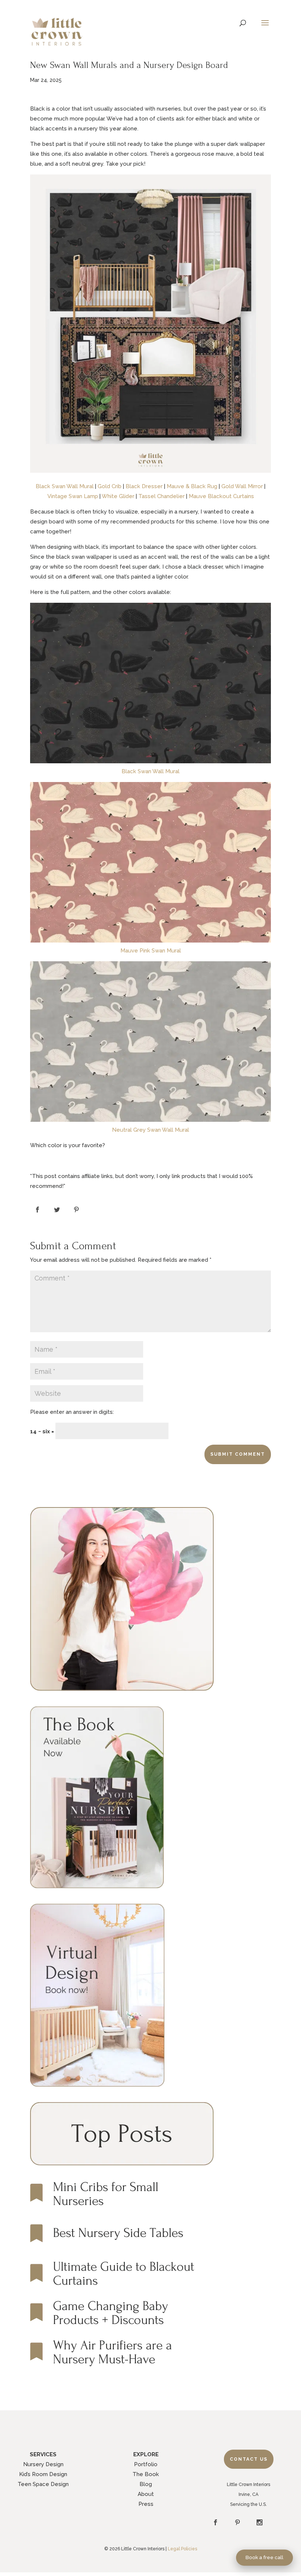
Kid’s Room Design (43, 2474)
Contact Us (249, 2459)
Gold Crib (110, 486)
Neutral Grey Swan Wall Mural (150, 1130)
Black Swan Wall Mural (65, 486)
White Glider (118, 496)
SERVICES (43, 2454)
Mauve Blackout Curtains (221, 496)
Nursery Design (43, 2464)
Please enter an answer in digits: (72, 1412)
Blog (146, 2484)
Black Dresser (144, 486)
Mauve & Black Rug (192, 486)
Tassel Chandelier (162, 496)
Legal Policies (182, 2549)
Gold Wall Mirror (242, 486)
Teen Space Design (43, 2484)
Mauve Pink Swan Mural (151, 951)
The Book (146, 2474)
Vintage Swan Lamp (73, 496)
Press (146, 2504)
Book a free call (264, 2557)
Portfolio (146, 2464)
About (146, 2494)
